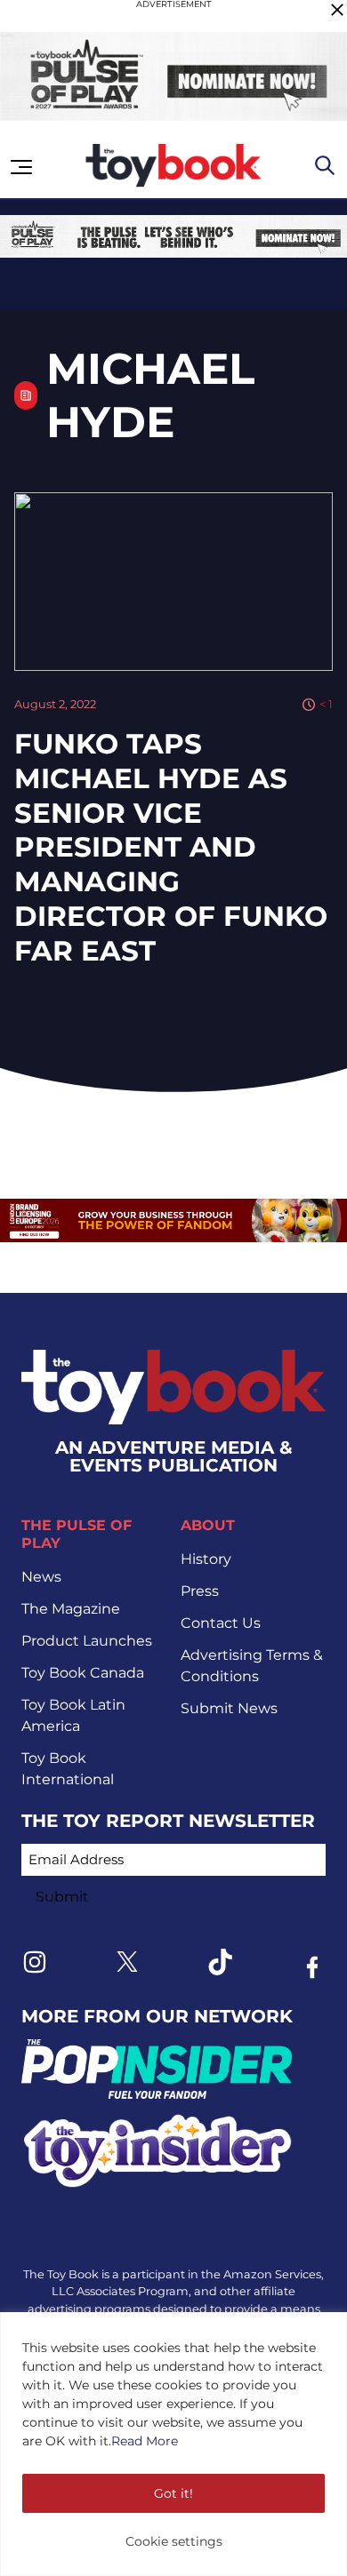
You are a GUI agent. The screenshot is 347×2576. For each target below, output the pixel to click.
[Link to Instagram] (35, 1962)
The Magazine (71, 1609)
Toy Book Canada (83, 1673)
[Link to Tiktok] (220, 1962)
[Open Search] (325, 165)
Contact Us (221, 1623)
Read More (145, 2441)
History (206, 1559)
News (41, 1577)
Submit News (229, 1708)
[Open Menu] (21, 167)
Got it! (173, 2493)
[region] (173, 2444)
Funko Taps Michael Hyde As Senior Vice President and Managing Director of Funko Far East (171, 847)
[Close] (337, 10)
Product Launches (87, 1641)
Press (200, 1591)
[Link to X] (127, 1962)
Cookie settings (174, 2541)
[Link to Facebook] (312, 1967)
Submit (62, 1897)
